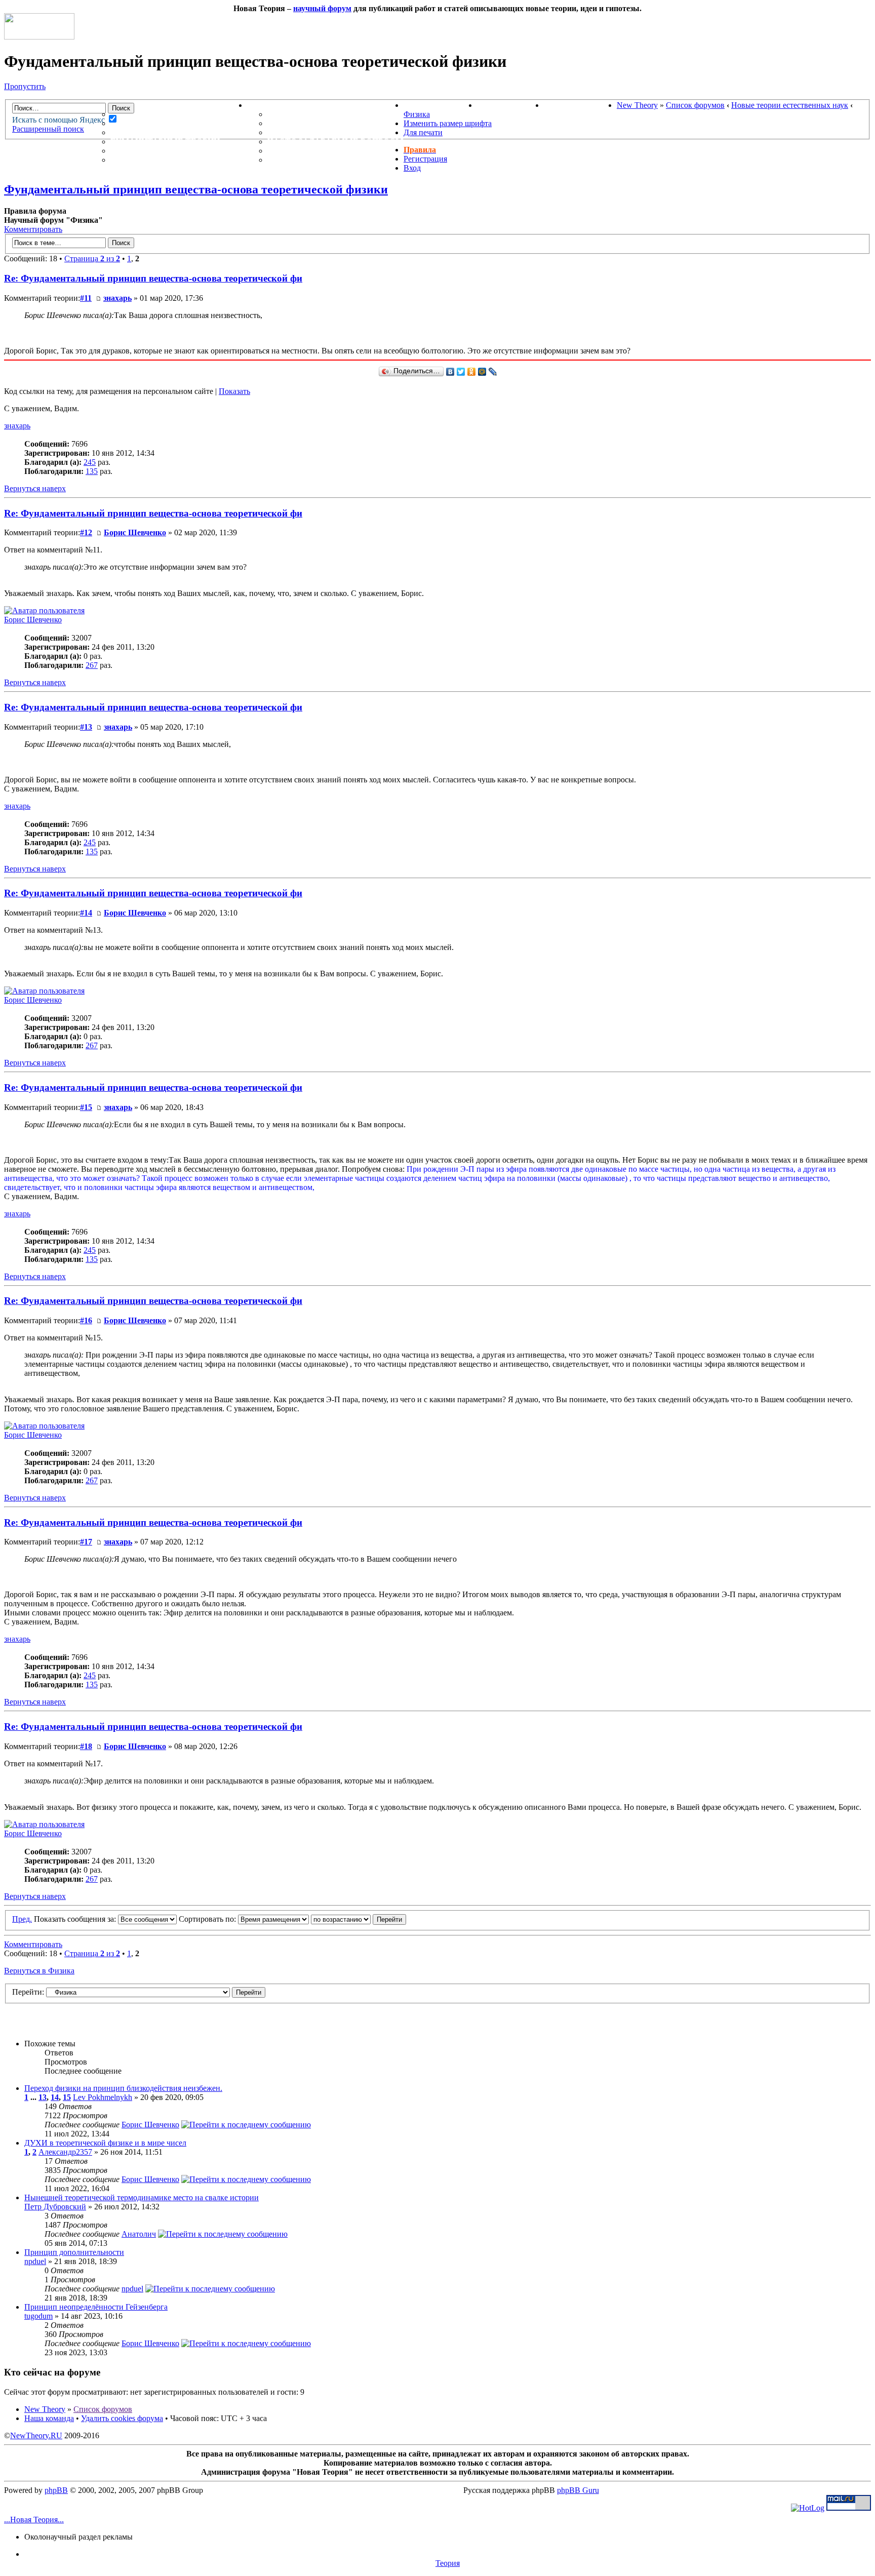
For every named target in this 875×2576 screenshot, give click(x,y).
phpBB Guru (578, 2490)
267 (92, 665)
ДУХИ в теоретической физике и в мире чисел (105, 2143)
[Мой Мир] (482, 372)
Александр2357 (65, 2152)
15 (67, 2097)
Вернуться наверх (35, 488)
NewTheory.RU (36, 2435)
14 (55, 2097)
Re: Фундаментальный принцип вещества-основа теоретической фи (153, 278)
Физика (417, 114)
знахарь (117, 298)
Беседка (131, 160)
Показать (234, 391)
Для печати (423, 132)
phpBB (56, 2490)
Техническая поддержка (328, 114)
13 (43, 2097)
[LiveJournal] (493, 372)
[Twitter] (461, 372)
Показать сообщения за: (76, 1919)
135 (92, 471)
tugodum (38, 2316)
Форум (106, 105)
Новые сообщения (155, 114)
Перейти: (28, 1992)
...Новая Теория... (34, 2520)
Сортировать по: (208, 1919)
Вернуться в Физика (39, 1971)
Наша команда (49, 2418)
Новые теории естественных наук (790, 105)
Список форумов (695, 105)
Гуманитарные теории (165, 142)
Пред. (22, 1919)
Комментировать (33, 229)
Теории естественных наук (177, 151)
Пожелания (295, 123)
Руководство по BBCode (325, 151)
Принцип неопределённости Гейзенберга (96, 2307)
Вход (412, 168)
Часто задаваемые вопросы (335, 142)
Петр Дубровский (55, 2207)
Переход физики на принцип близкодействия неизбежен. (123, 2088)
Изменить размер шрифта (448, 123)
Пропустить (25, 86)
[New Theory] (39, 37)
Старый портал (580, 105)
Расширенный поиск (48, 129)
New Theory (637, 105)
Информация (278, 105)
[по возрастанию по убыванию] (359, 1919)
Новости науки (440, 105)
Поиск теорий (510, 105)
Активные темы (149, 132)
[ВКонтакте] (450, 372)
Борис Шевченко (135, 532)
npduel (35, 2261)
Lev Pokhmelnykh (103, 2097)
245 (90, 462)
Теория (448, 2563)
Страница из (92, 259)
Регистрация (425, 159)
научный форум (322, 8)
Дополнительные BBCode (328, 160)
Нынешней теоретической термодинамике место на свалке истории (142, 2197)
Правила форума (307, 132)
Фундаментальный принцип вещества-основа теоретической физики (196, 189)
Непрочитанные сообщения (179, 123)
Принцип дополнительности (74, 2252)
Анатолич (139, 2234)
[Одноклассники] (472, 372)
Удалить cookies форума (122, 2418)
